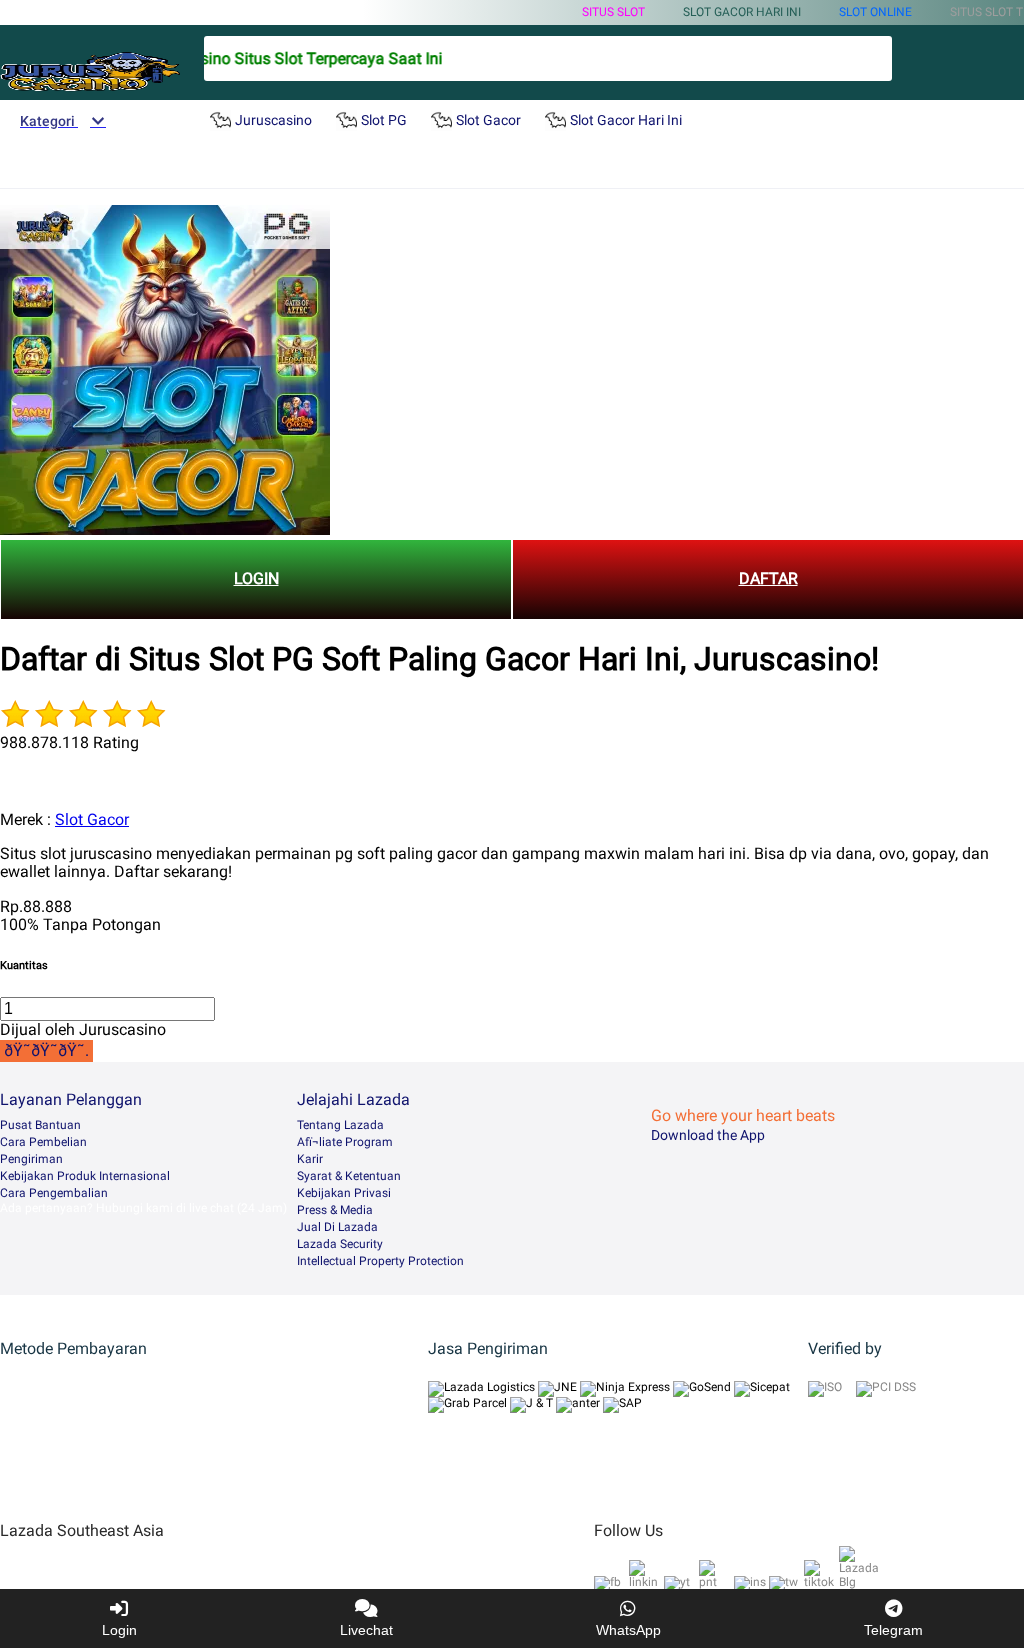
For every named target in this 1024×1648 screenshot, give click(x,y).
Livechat (366, 1630)
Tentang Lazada (340, 1125)
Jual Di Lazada (337, 1227)
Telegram (893, 1630)
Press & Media (335, 1210)
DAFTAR (768, 578)
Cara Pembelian (43, 1142)
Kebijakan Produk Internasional (85, 1176)
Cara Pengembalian (54, 1193)
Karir (310, 1159)
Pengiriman (31, 1159)
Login (119, 1630)
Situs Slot (613, 12)
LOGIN (256, 578)
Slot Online (875, 12)
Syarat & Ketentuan (349, 1176)
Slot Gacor (92, 819)
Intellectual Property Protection (380, 1261)
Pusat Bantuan (40, 1125)
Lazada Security (340, 1244)
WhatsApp (628, 1630)
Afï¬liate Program (345, 1142)
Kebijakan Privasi (344, 1193)
